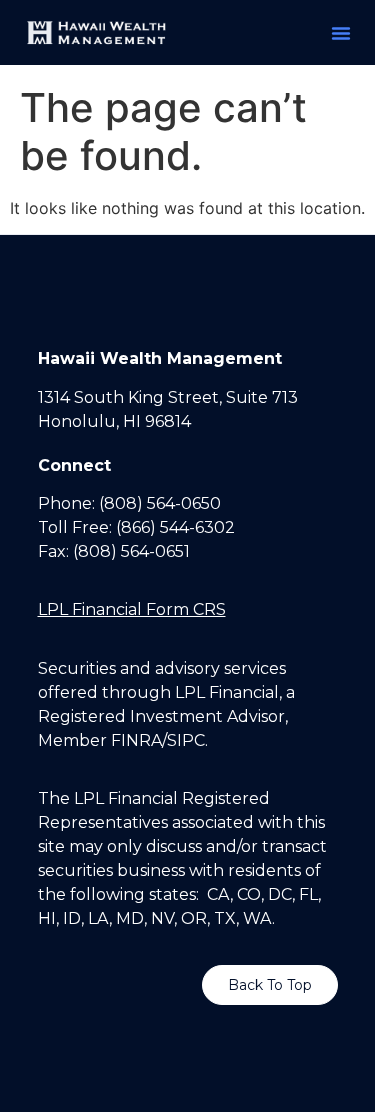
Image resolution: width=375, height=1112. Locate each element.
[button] (341, 33)
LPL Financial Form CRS (132, 609)
